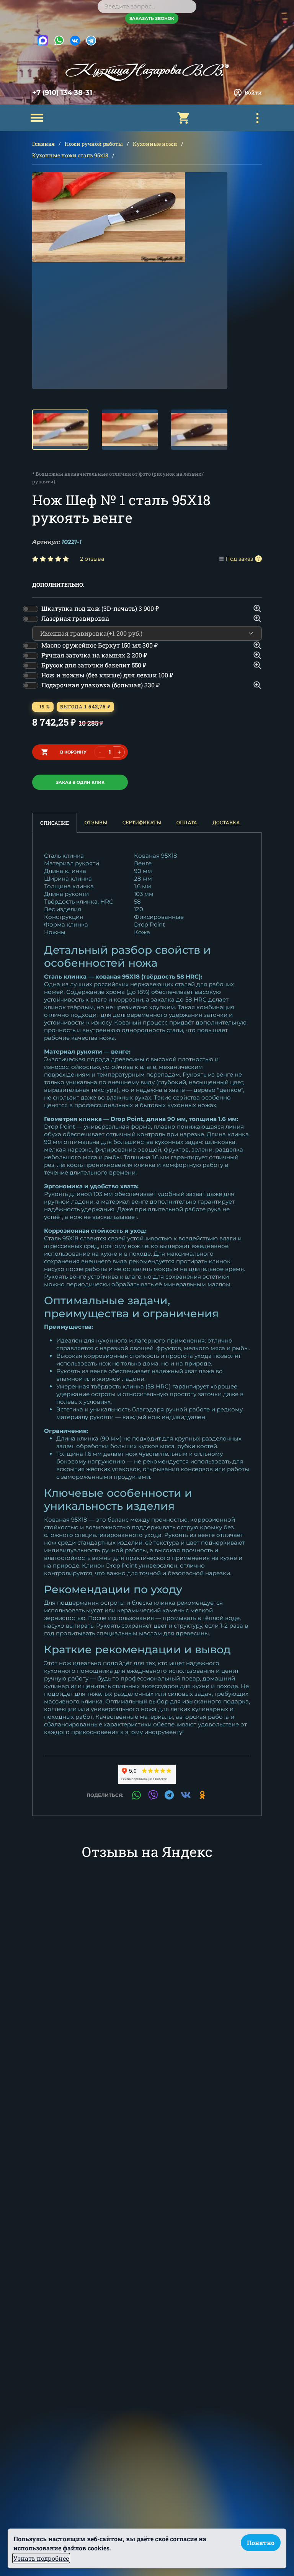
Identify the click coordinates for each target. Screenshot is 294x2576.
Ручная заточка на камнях (94, 655)
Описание (55, 823)
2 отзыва (92, 559)
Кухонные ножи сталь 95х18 (70, 155)
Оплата (187, 822)
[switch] (31, 609)
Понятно (261, 2543)
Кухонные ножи (155, 144)
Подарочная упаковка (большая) (100, 685)
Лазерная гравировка (75, 618)
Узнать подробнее (41, 2558)
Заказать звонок (152, 18)
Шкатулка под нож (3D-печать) (100, 608)
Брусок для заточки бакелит (94, 665)
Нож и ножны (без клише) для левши (107, 675)
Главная (43, 144)
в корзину (73, 752)
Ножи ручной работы (94, 144)
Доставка (226, 822)
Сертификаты (142, 822)
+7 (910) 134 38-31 (62, 93)
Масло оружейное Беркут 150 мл (100, 645)
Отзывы (96, 822)
